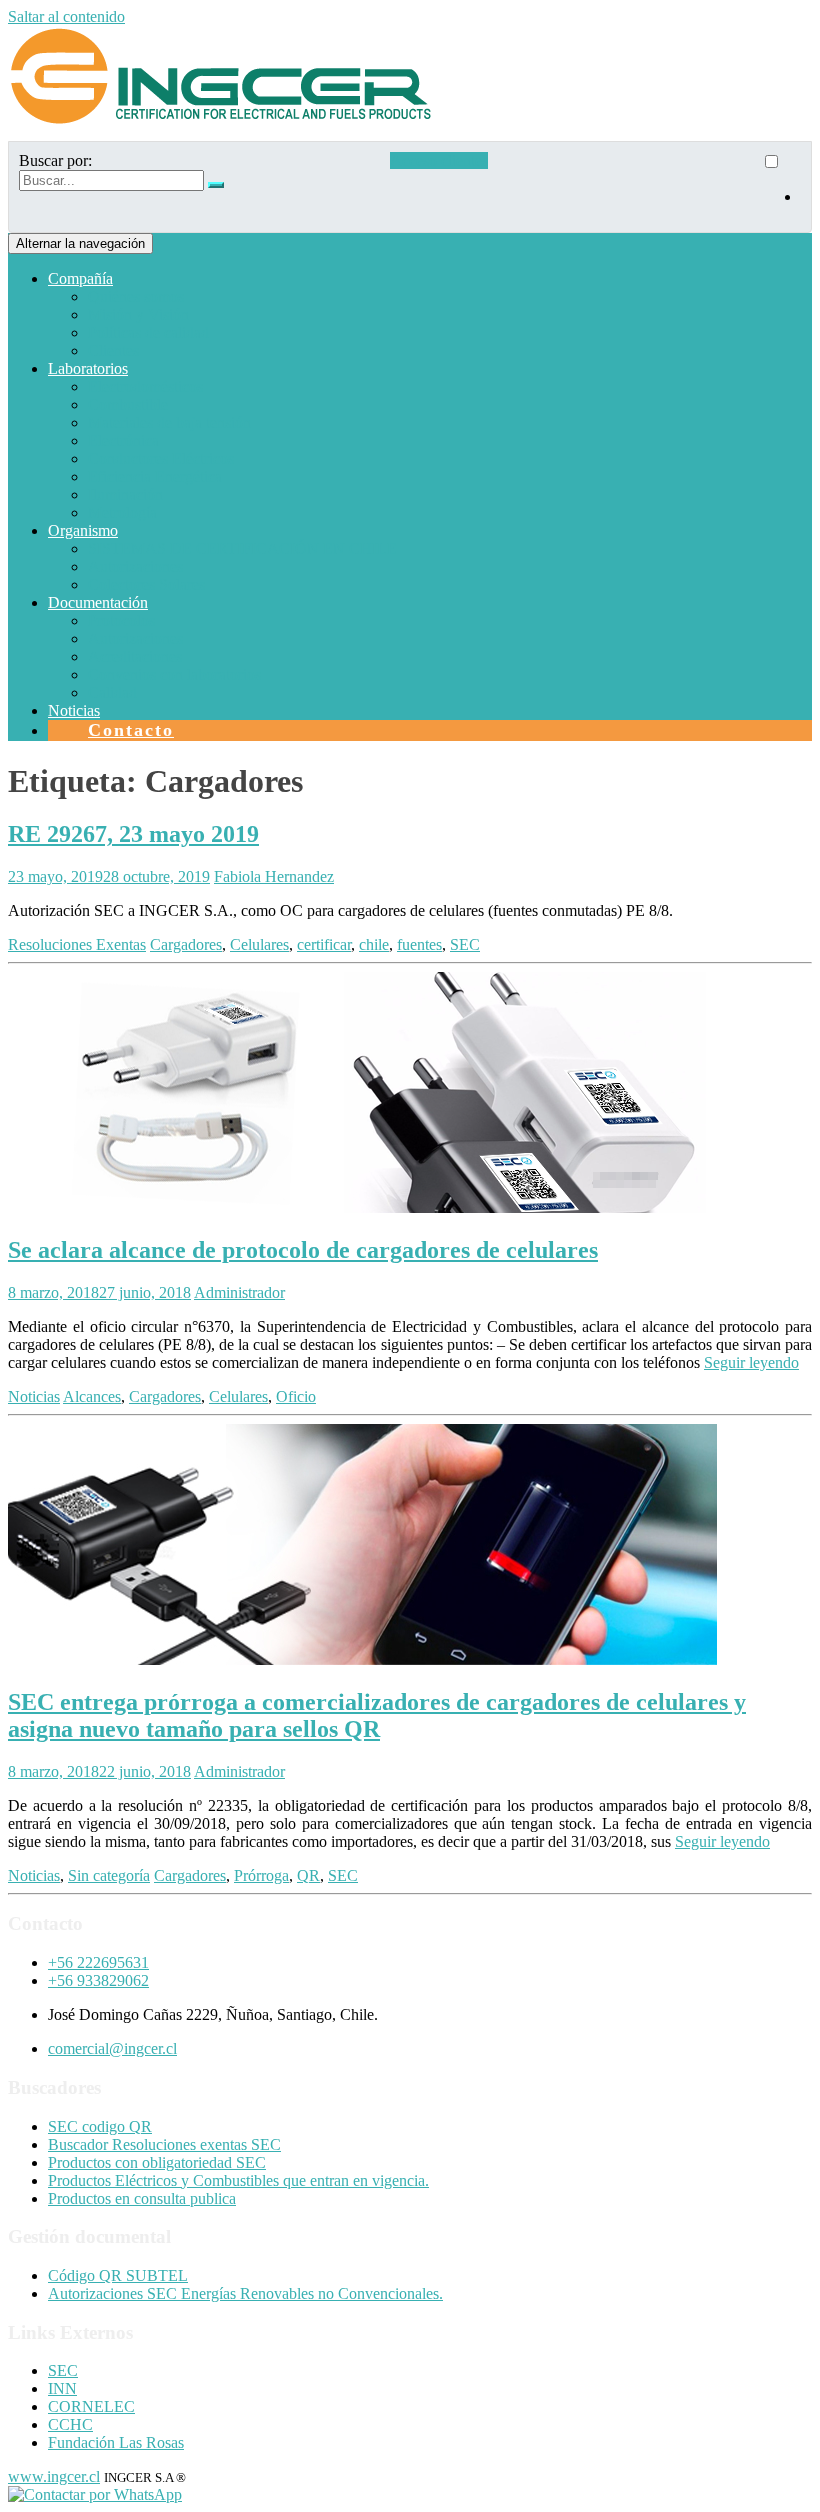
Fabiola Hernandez (274, 876)
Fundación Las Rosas (116, 2442)
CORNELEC (91, 2406)
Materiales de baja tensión (169, 422)
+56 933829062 (98, 1980)
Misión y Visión (138, 314)
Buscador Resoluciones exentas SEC (164, 2144)
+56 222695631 (98, 1962)
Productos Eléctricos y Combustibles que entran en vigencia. (238, 2180)
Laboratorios (88, 368)
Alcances (92, 1396)
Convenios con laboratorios (174, 674)
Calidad (112, 692)
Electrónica (123, 440)
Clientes (113, 350)
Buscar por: (55, 160)
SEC (465, 944)
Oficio (296, 1396)
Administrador (239, 1292)
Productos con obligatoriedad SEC (157, 2162)
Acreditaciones (135, 656)
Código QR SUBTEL (118, 2275)
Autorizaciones (135, 566)
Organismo (83, 530)
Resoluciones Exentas (77, 944)
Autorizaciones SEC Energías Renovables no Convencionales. (245, 2293)
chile (374, 944)
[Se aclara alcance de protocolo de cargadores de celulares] (362, 1207)
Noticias (74, 710)
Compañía (80, 278)
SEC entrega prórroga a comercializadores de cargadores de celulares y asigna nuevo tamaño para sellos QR (377, 1715)
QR (308, 1875)
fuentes (419, 944)
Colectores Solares (146, 584)
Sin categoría (109, 1875)
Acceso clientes (439, 160)
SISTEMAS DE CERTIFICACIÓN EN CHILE (242, 548)
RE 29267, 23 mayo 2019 (133, 834)
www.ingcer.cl (54, 2476)
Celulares (259, 944)
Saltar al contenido (66, 16)
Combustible (128, 404)
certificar (324, 944)
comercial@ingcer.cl (112, 2048)
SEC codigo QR (100, 2126)
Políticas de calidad (148, 332)
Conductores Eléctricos (161, 458)
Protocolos (121, 620)
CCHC (70, 2424)
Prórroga (261, 1875)
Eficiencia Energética (155, 476)
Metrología (122, 512)
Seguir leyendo (751, 1362)
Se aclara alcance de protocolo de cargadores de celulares (303, 1250)
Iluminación (125, 494)
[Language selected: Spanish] (781, 187)
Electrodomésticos (145, 386)
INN (62, 2388)
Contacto (131, 730)
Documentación (98, 602)
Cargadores (186, 944)
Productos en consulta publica (142, 2198)
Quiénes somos (136, 296)
